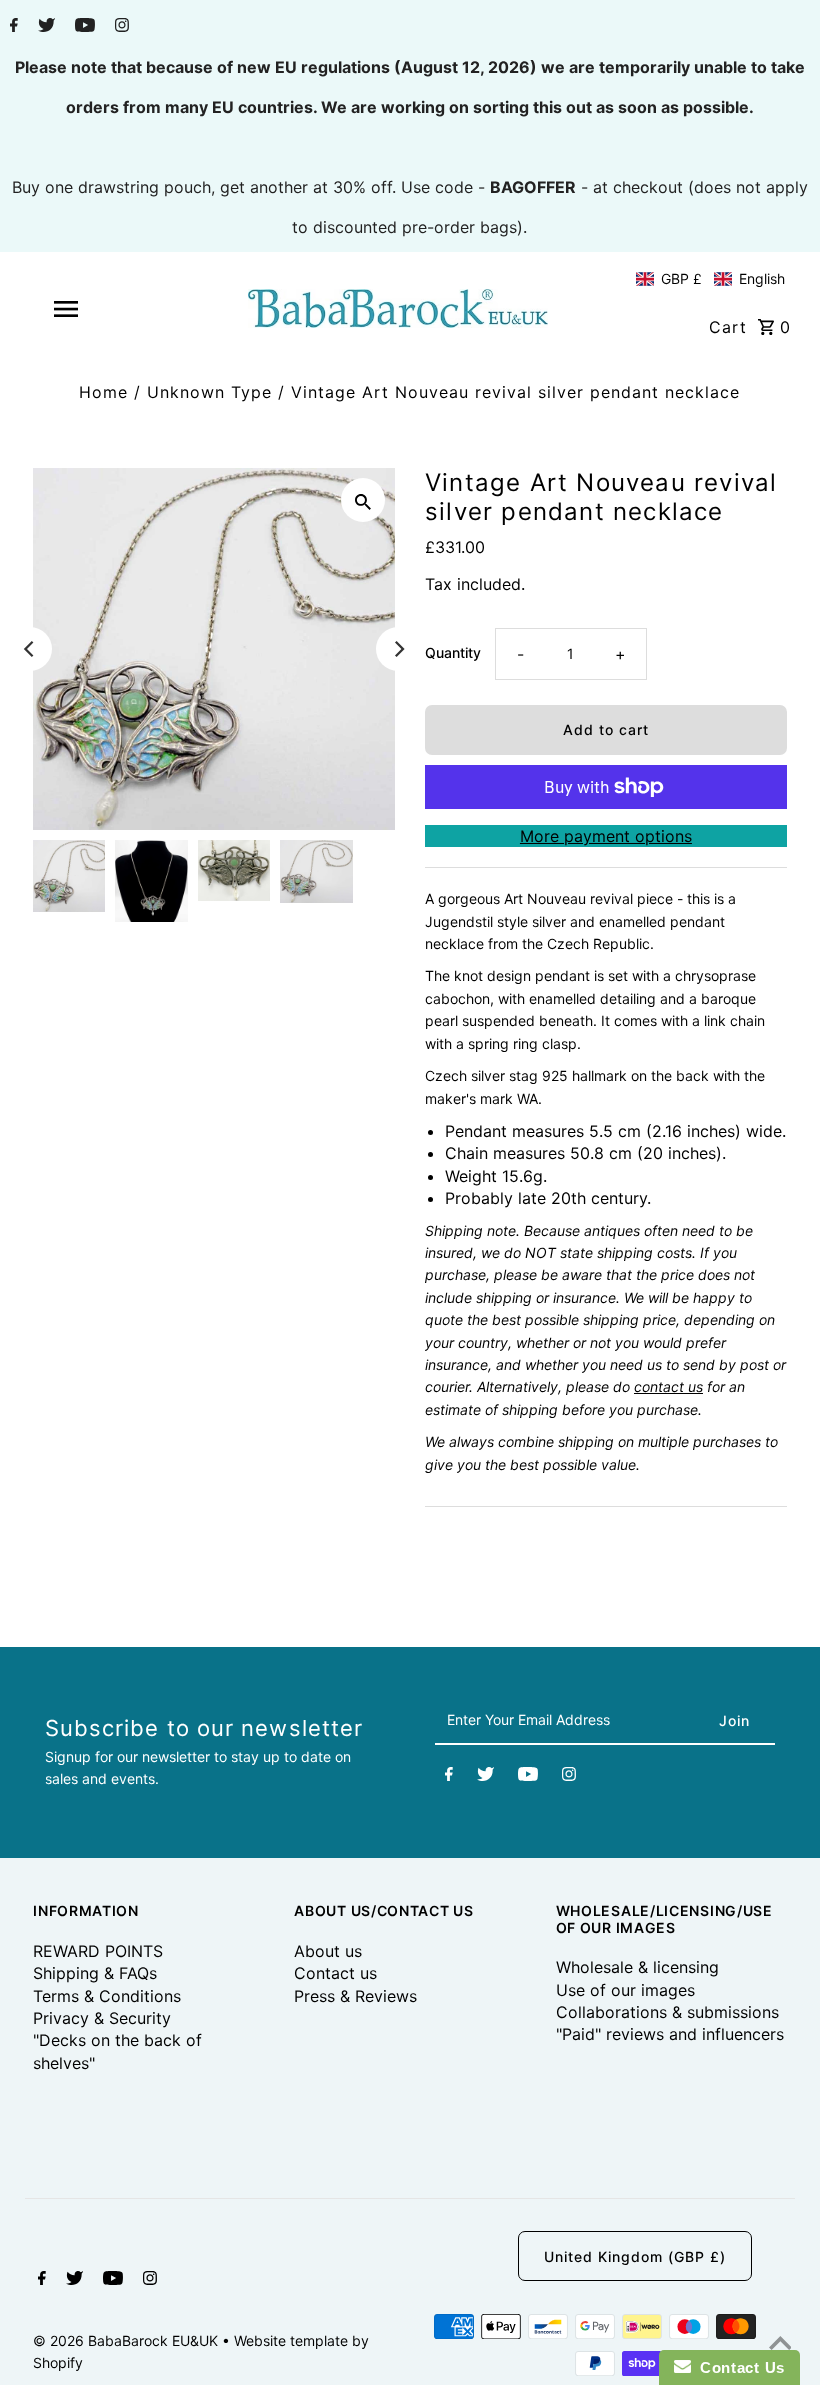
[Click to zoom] (363, 500)
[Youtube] (82, 27)
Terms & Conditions (107, 1996)
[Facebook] (11, 27)
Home (103, 392)
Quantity (453, 652)
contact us (668, 1386)
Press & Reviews (355, 1996)
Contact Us (738, 2367)
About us (328, 1951)
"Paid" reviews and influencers (670, 2034)
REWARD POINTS (98, 1951)
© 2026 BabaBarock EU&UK (127, 2340)
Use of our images (625, 1990)
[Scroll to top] (780, 2345)
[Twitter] (44, 27)
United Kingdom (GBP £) (635, 2256)
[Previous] (30, 649)
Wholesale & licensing (637, 1967)
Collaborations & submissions (667, 2012)
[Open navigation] (103, 309)
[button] (710, 279)
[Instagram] (119, 27)
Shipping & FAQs (95, 1973)
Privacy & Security (102, 2018)
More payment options (606, 836)
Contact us (335, 1973)
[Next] (398, 649)
